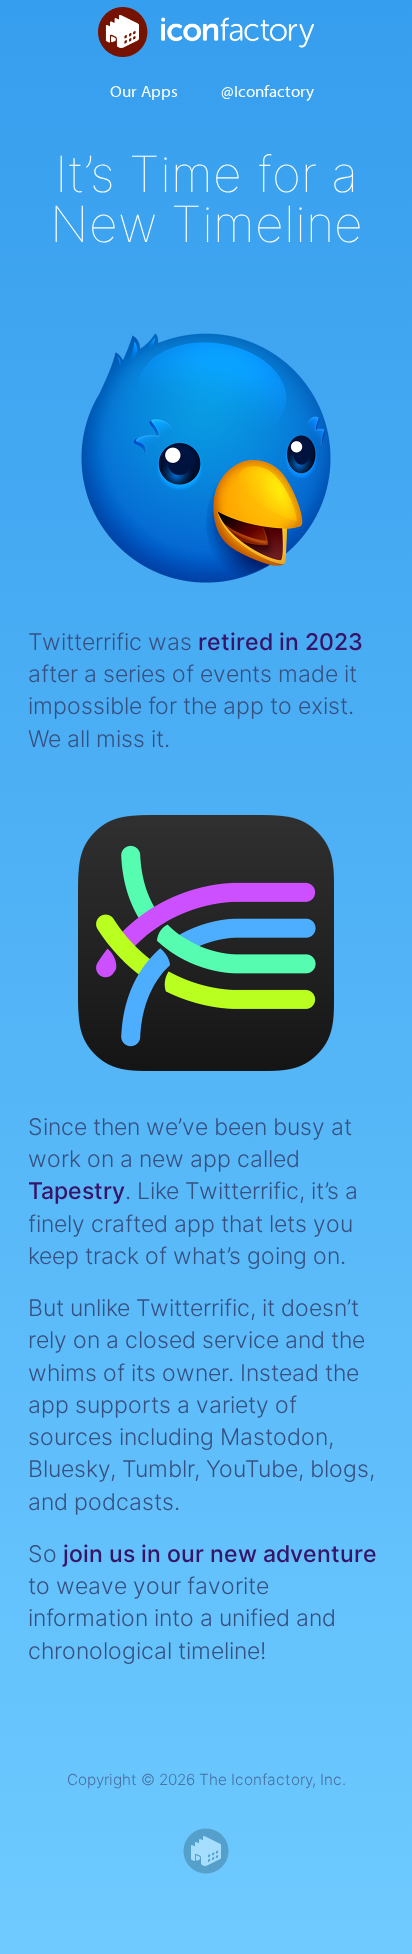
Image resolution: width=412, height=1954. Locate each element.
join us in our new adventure (220, 1554)
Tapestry (76, 1191)
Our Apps (144, 90)
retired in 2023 (280, 642)
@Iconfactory (267, 90)
